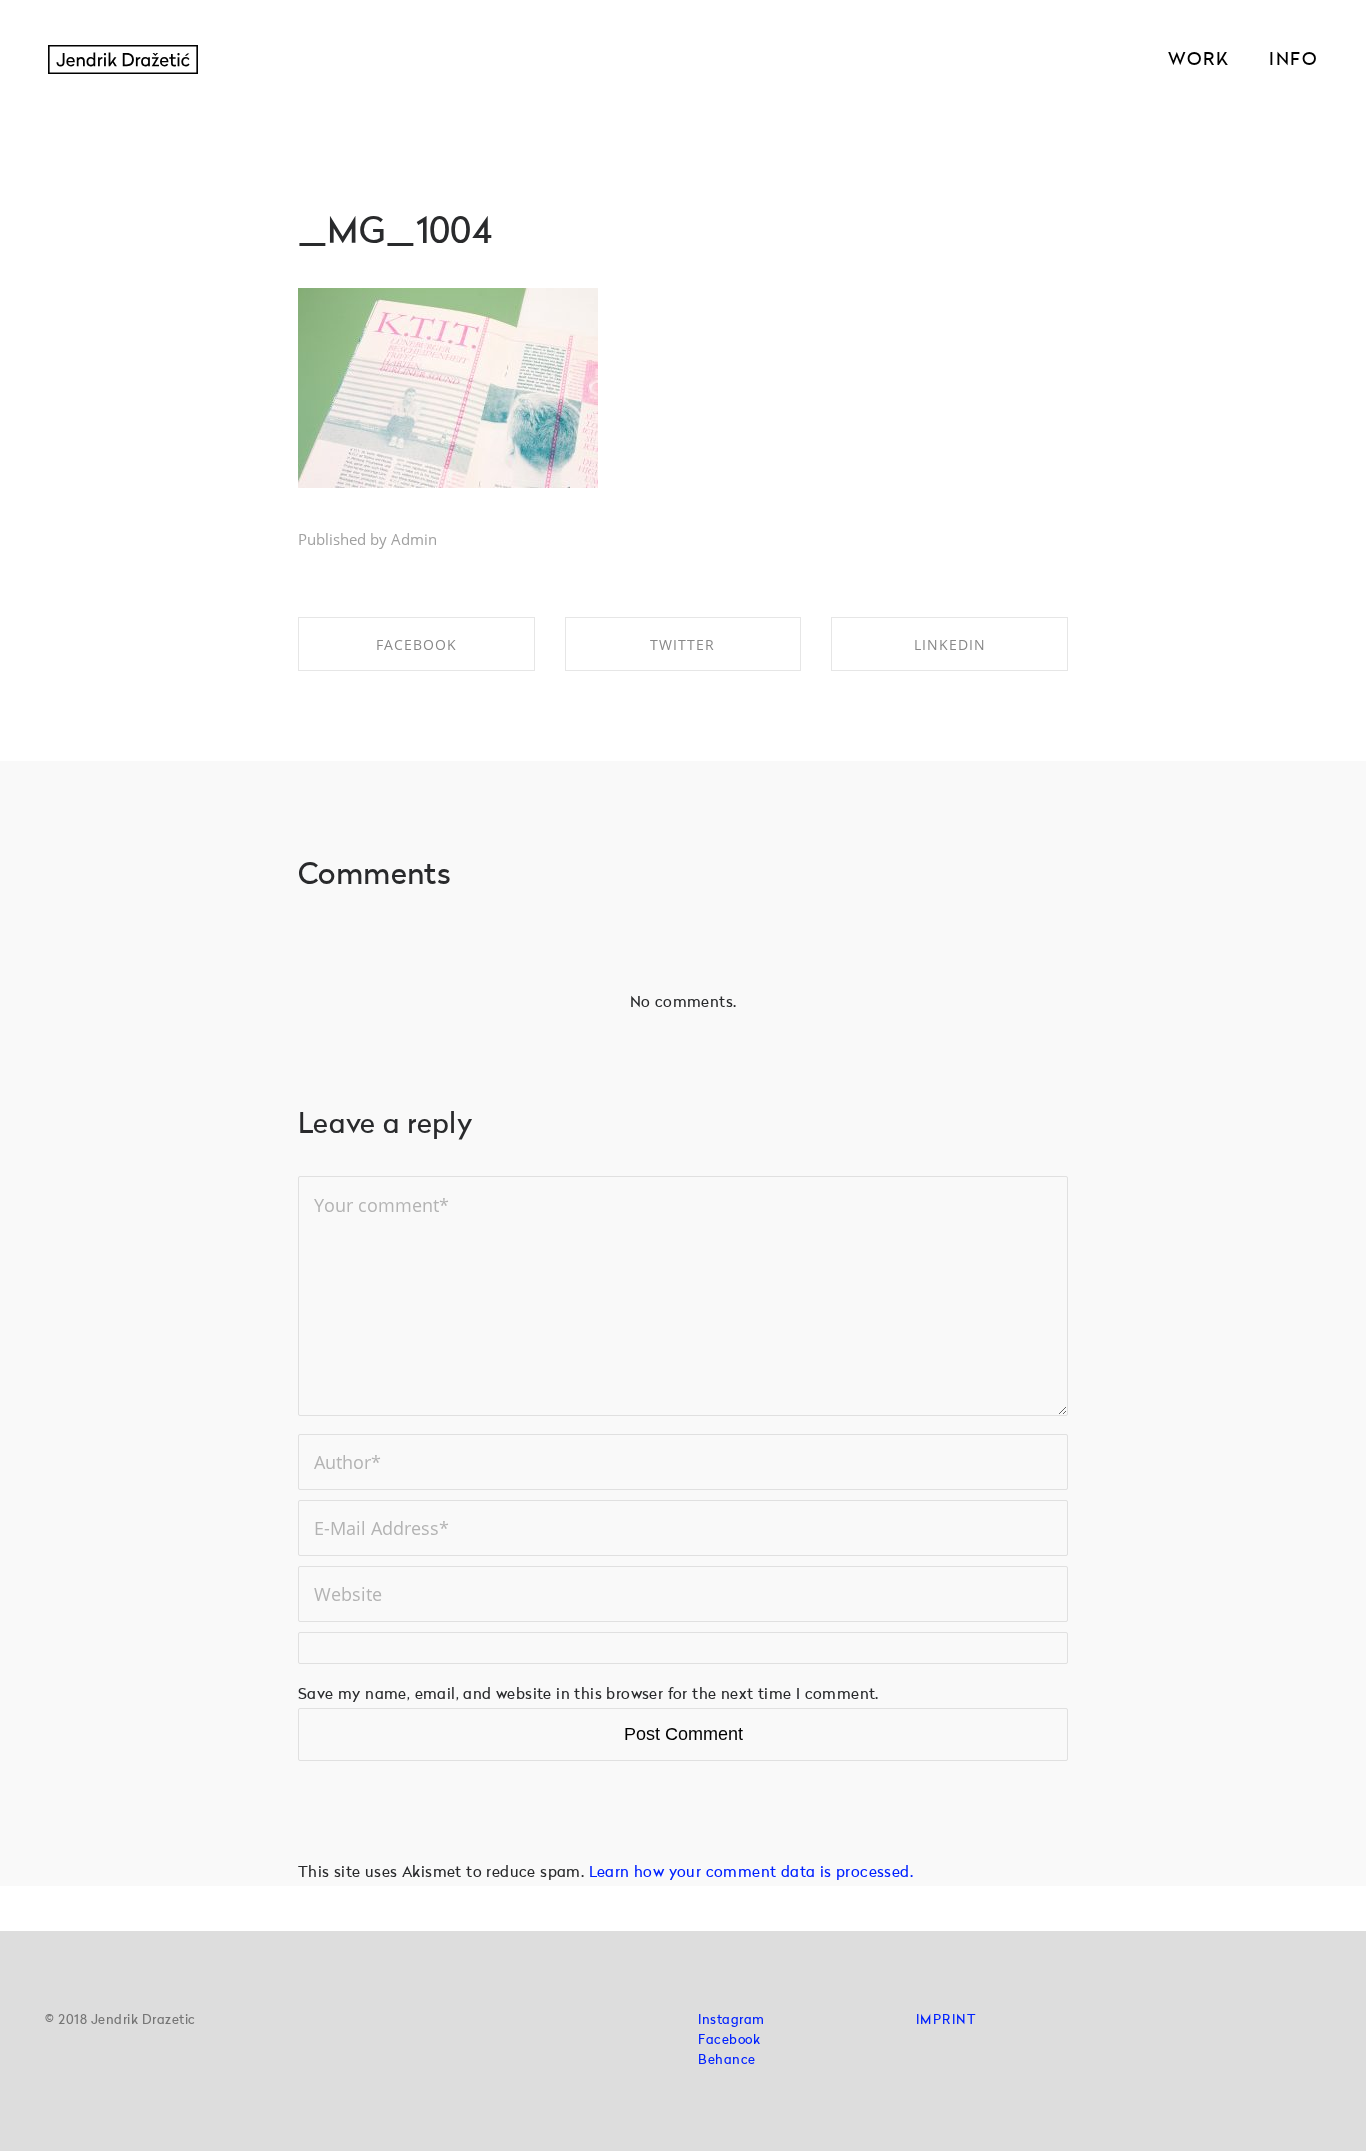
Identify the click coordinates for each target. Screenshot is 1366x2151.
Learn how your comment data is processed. (751, 1873)
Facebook (729, 2040)
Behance (727, 2060)
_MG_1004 (395, 234)
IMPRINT (946, 2020)
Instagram (731, 2020)
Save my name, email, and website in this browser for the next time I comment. (588, 1695)
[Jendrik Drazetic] (123, 60)
